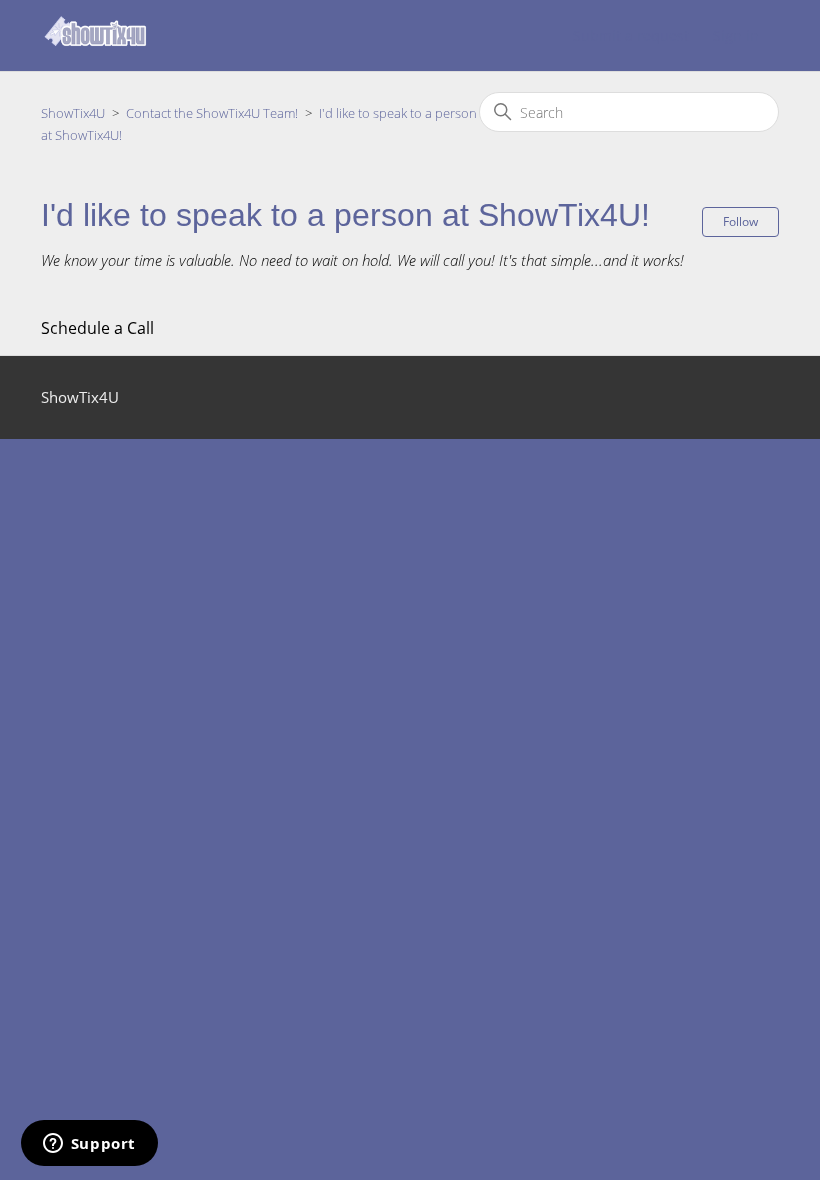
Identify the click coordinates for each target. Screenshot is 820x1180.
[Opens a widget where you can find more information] (89, 1145)
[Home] (96, 45)
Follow (740, 221)
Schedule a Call (97, 328)
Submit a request (631, 35)
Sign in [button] (736, 35)
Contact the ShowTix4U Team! (212, 113)
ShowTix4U (73, 113)
